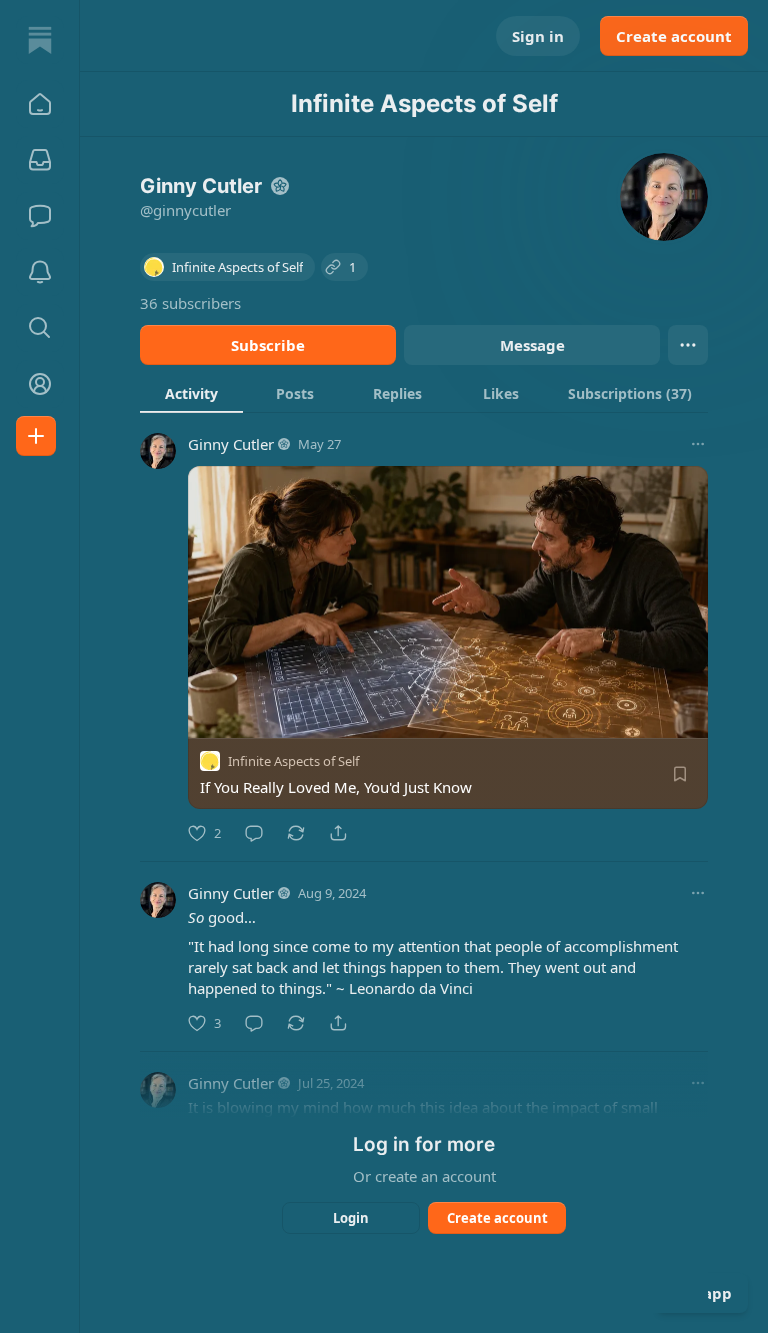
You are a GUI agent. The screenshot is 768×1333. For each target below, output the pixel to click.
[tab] (191, 393)
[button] (40, 104)
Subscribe (268, 345)
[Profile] (40, 384)
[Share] (338, 833)
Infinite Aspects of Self (293, 761)
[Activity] (40, 272)
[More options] (698, 444)
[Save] (680, 774)
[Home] (40, 40)
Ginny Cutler (231, 444)
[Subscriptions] (40, 160)
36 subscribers (190, 303)
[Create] (36, 436)
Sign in (538, 36)
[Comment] (254, 833)
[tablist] (424, 393)
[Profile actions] (688, 345)
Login (351, 1218)
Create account (674, 36)
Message (532, 345)
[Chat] (40, 216)
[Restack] (296, 833)
